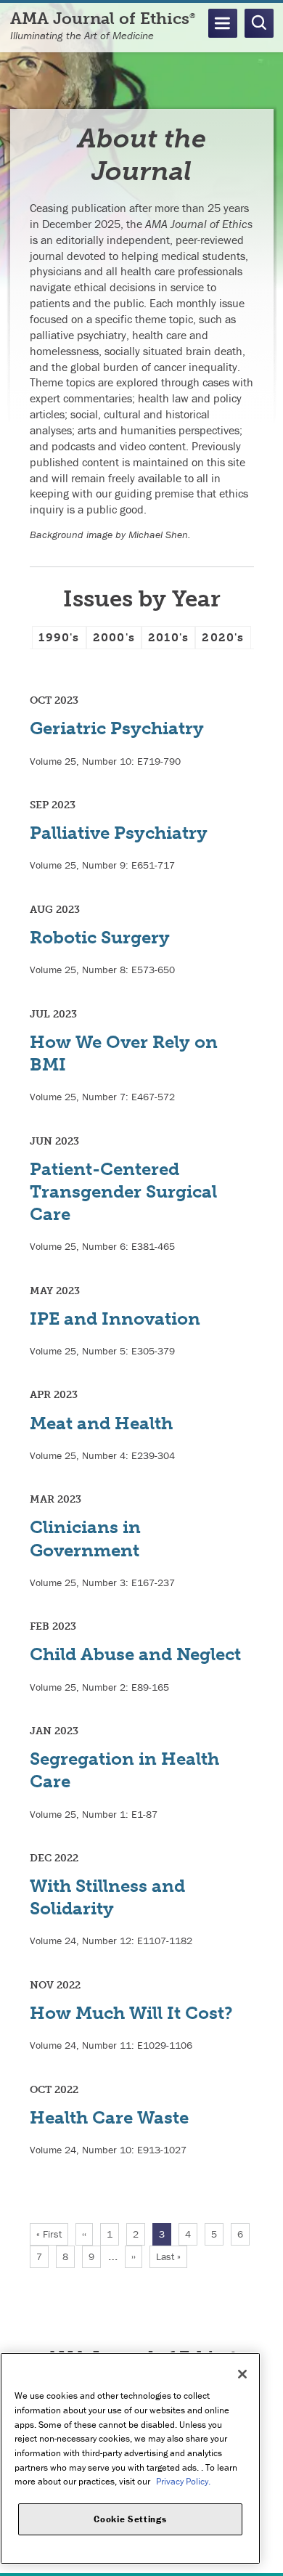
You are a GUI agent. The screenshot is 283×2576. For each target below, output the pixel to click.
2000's (114, 637)
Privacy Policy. (183, 2481)
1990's (59, 637)
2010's (168, 637)
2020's (223, 637)
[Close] (242, 2374)
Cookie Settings (130, 2519)
